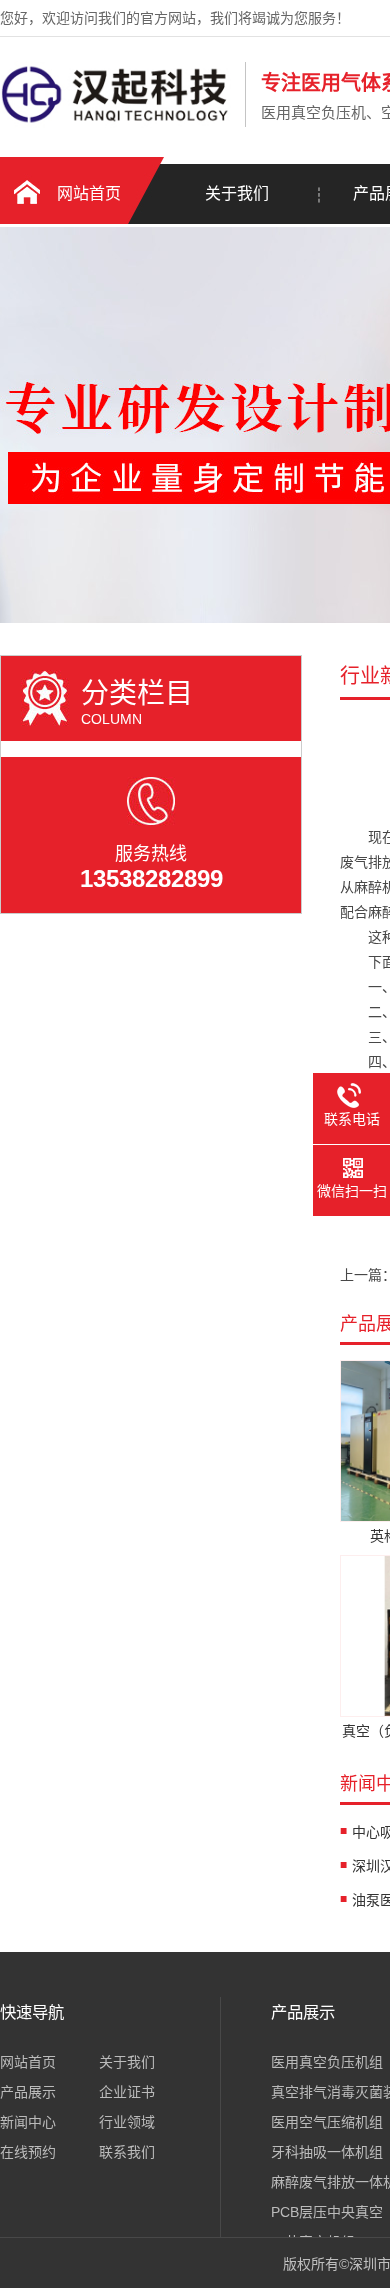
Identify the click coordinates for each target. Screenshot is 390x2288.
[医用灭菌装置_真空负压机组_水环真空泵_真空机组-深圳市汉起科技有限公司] (117, 123)
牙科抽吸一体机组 (327, 2152)
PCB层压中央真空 (327, 2212)
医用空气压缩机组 (327, 2122)
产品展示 (28, 2092)
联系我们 (127, 2152)
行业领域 (127, 2122)
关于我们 (237, 193)
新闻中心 (28, 2122)
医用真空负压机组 (327, 2062)
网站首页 (89, 193)
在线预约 (28, 2152)
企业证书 (127, 2092)
